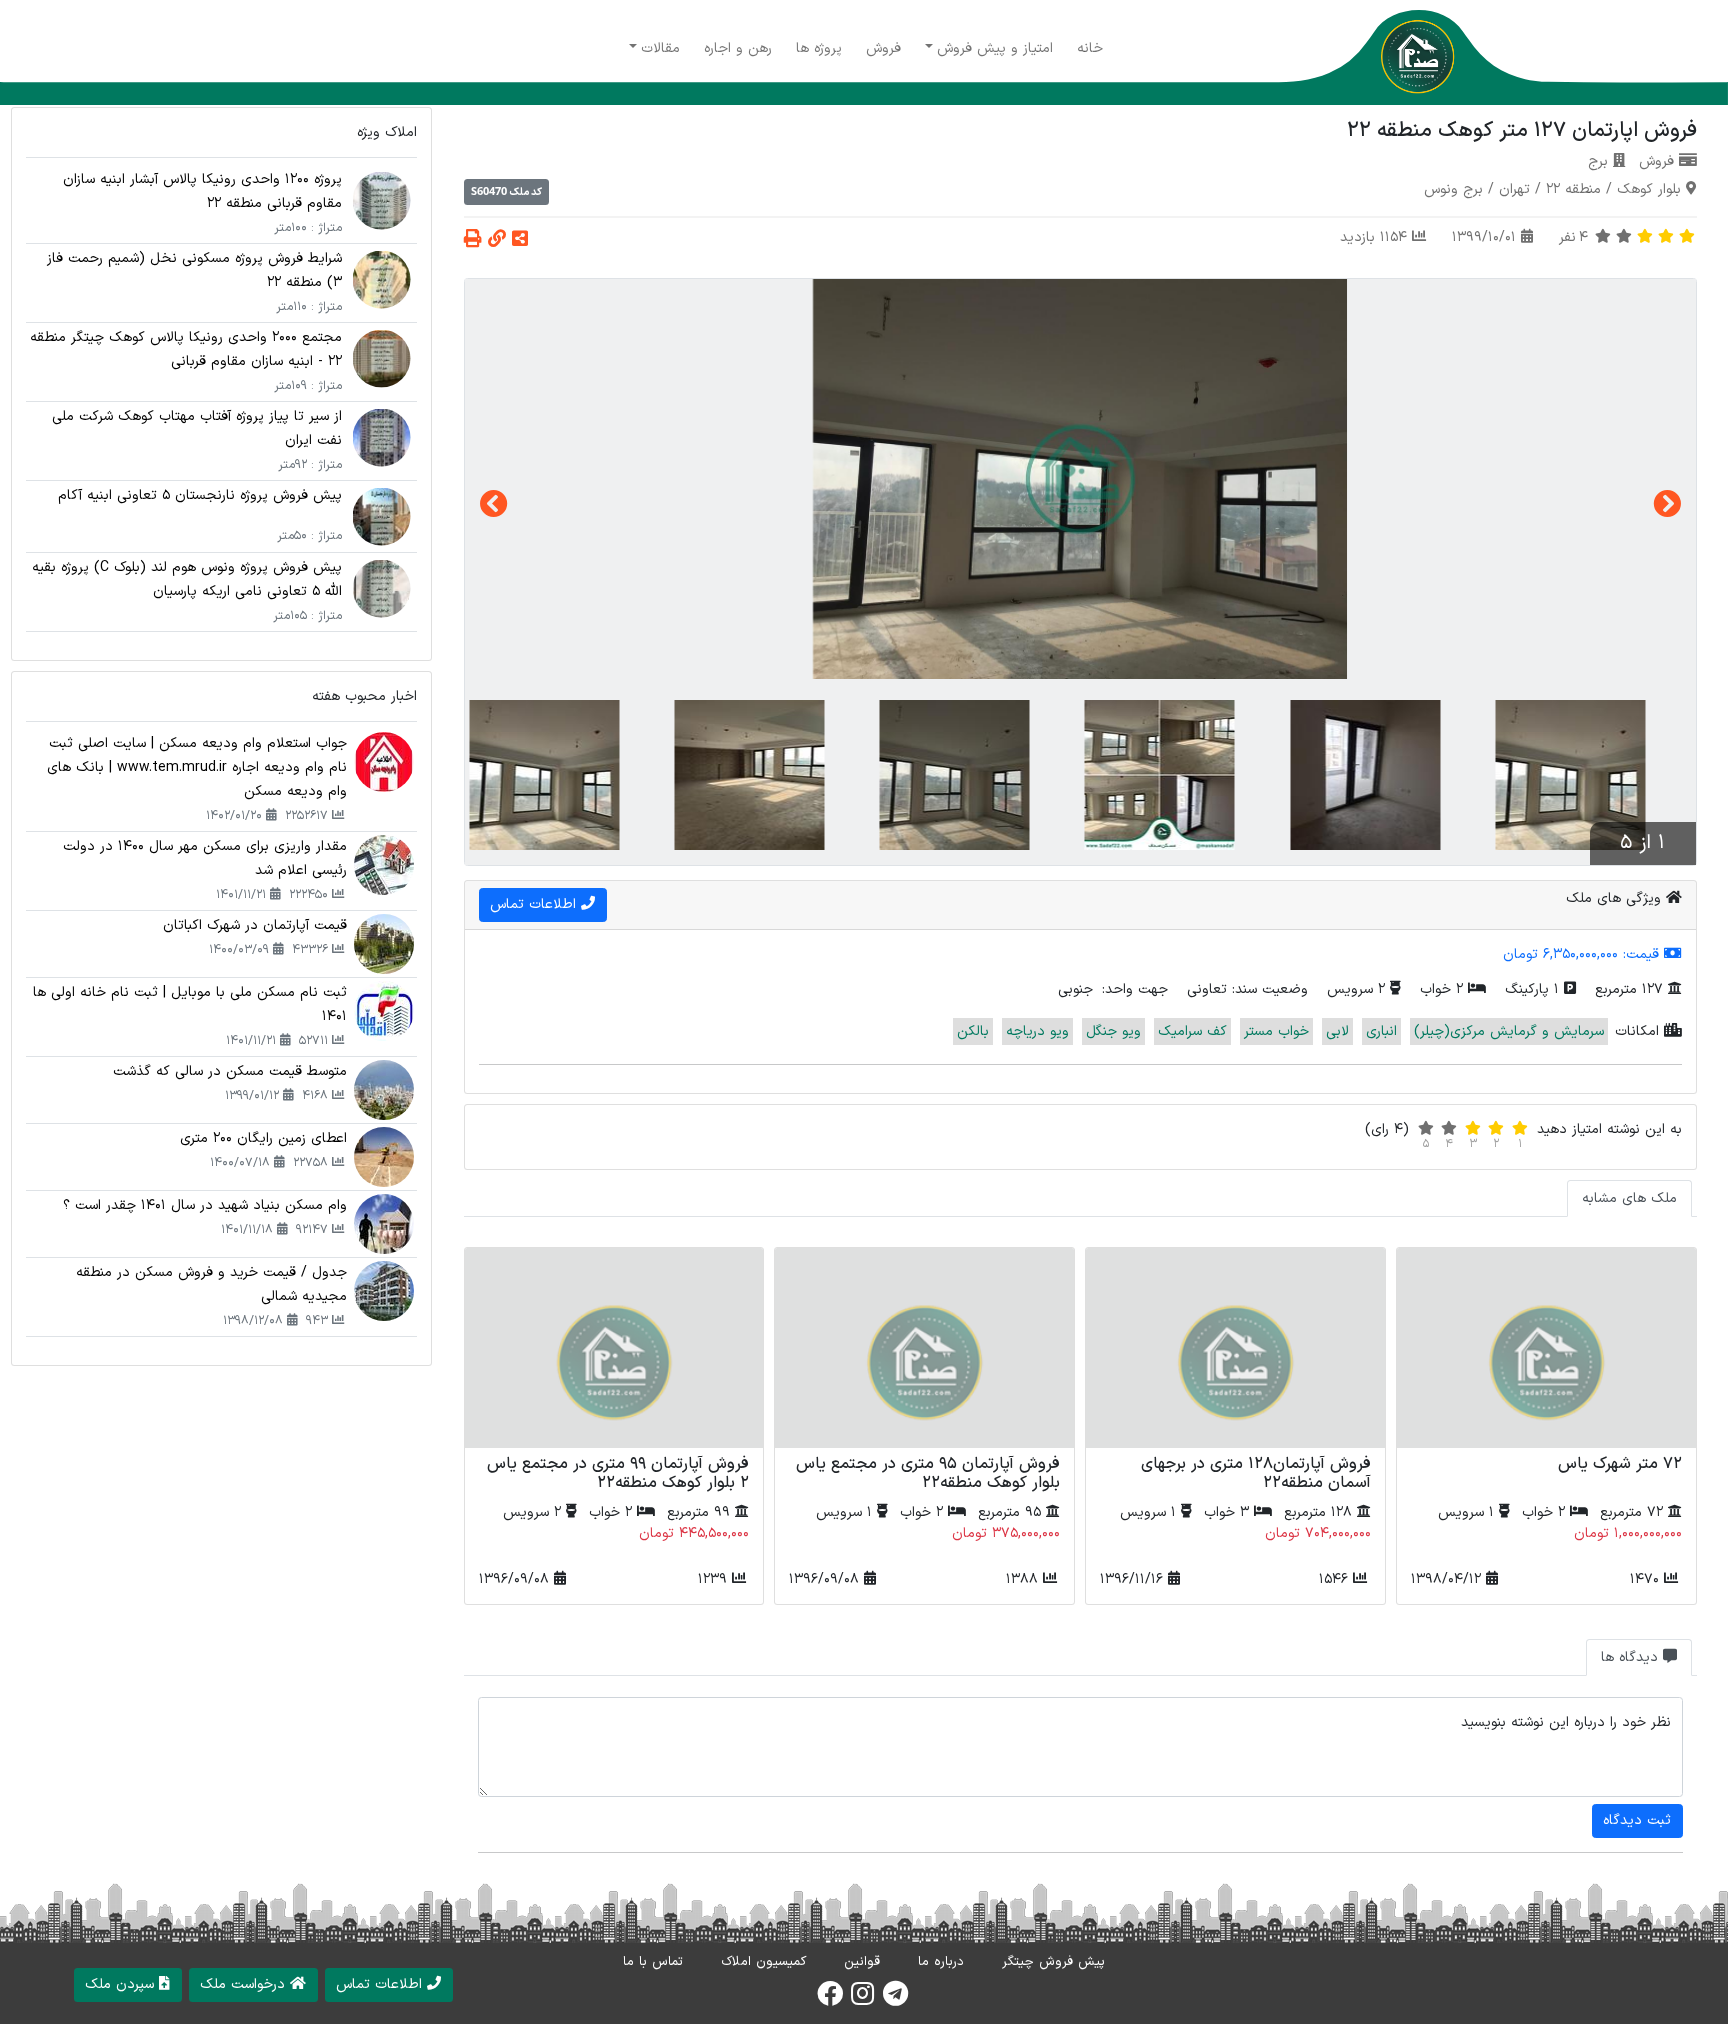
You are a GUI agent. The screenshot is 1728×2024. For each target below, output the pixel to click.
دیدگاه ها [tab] (1632, 1657)
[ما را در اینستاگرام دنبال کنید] (862, 2000)
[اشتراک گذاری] (520, 240)
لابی (1337, 1031)
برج (1598, 161)
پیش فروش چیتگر (1053, 1962)
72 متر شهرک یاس (1620, 1464)
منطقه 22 (1573, 189)
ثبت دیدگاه (1637, 1820)
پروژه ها (819, 48)
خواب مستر (1276, 1031)
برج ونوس (1453, 189)
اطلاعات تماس (535, 904)
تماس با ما (653, 1962)
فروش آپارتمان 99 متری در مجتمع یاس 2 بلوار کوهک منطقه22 (618, 1473)
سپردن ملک (122, 1984)
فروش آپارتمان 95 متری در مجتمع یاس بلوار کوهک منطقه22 (928, 1473)
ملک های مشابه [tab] (1629, 1198)
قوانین (862, 1962)
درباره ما (941, 1962)
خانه (1090, 48)
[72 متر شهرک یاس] (1546, 1348)
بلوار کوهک (1649, 189)
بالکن (973, 1031)
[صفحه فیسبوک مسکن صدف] (830, 2000)
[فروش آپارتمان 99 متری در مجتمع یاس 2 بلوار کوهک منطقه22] (614, 1348)
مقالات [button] (660, 48)
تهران (1514, 189)
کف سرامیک (1192, 1031)
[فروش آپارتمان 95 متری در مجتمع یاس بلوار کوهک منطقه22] (924, 1348)
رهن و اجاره (738, 48)
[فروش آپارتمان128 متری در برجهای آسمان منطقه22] (1235, 1348)
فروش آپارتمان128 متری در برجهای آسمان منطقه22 (1256, 1473)
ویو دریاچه (1037, 1031)
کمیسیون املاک (763, 1962)
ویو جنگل (1113, 1031)
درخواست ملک (245, 1984)
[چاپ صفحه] (473, 240)
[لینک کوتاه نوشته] (497, 240)
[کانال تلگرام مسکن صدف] (895, 2000)
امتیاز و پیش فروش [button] (995, 48)
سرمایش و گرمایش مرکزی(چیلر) (1509, 1031)
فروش (883, 48)
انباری (1381, 1031)
